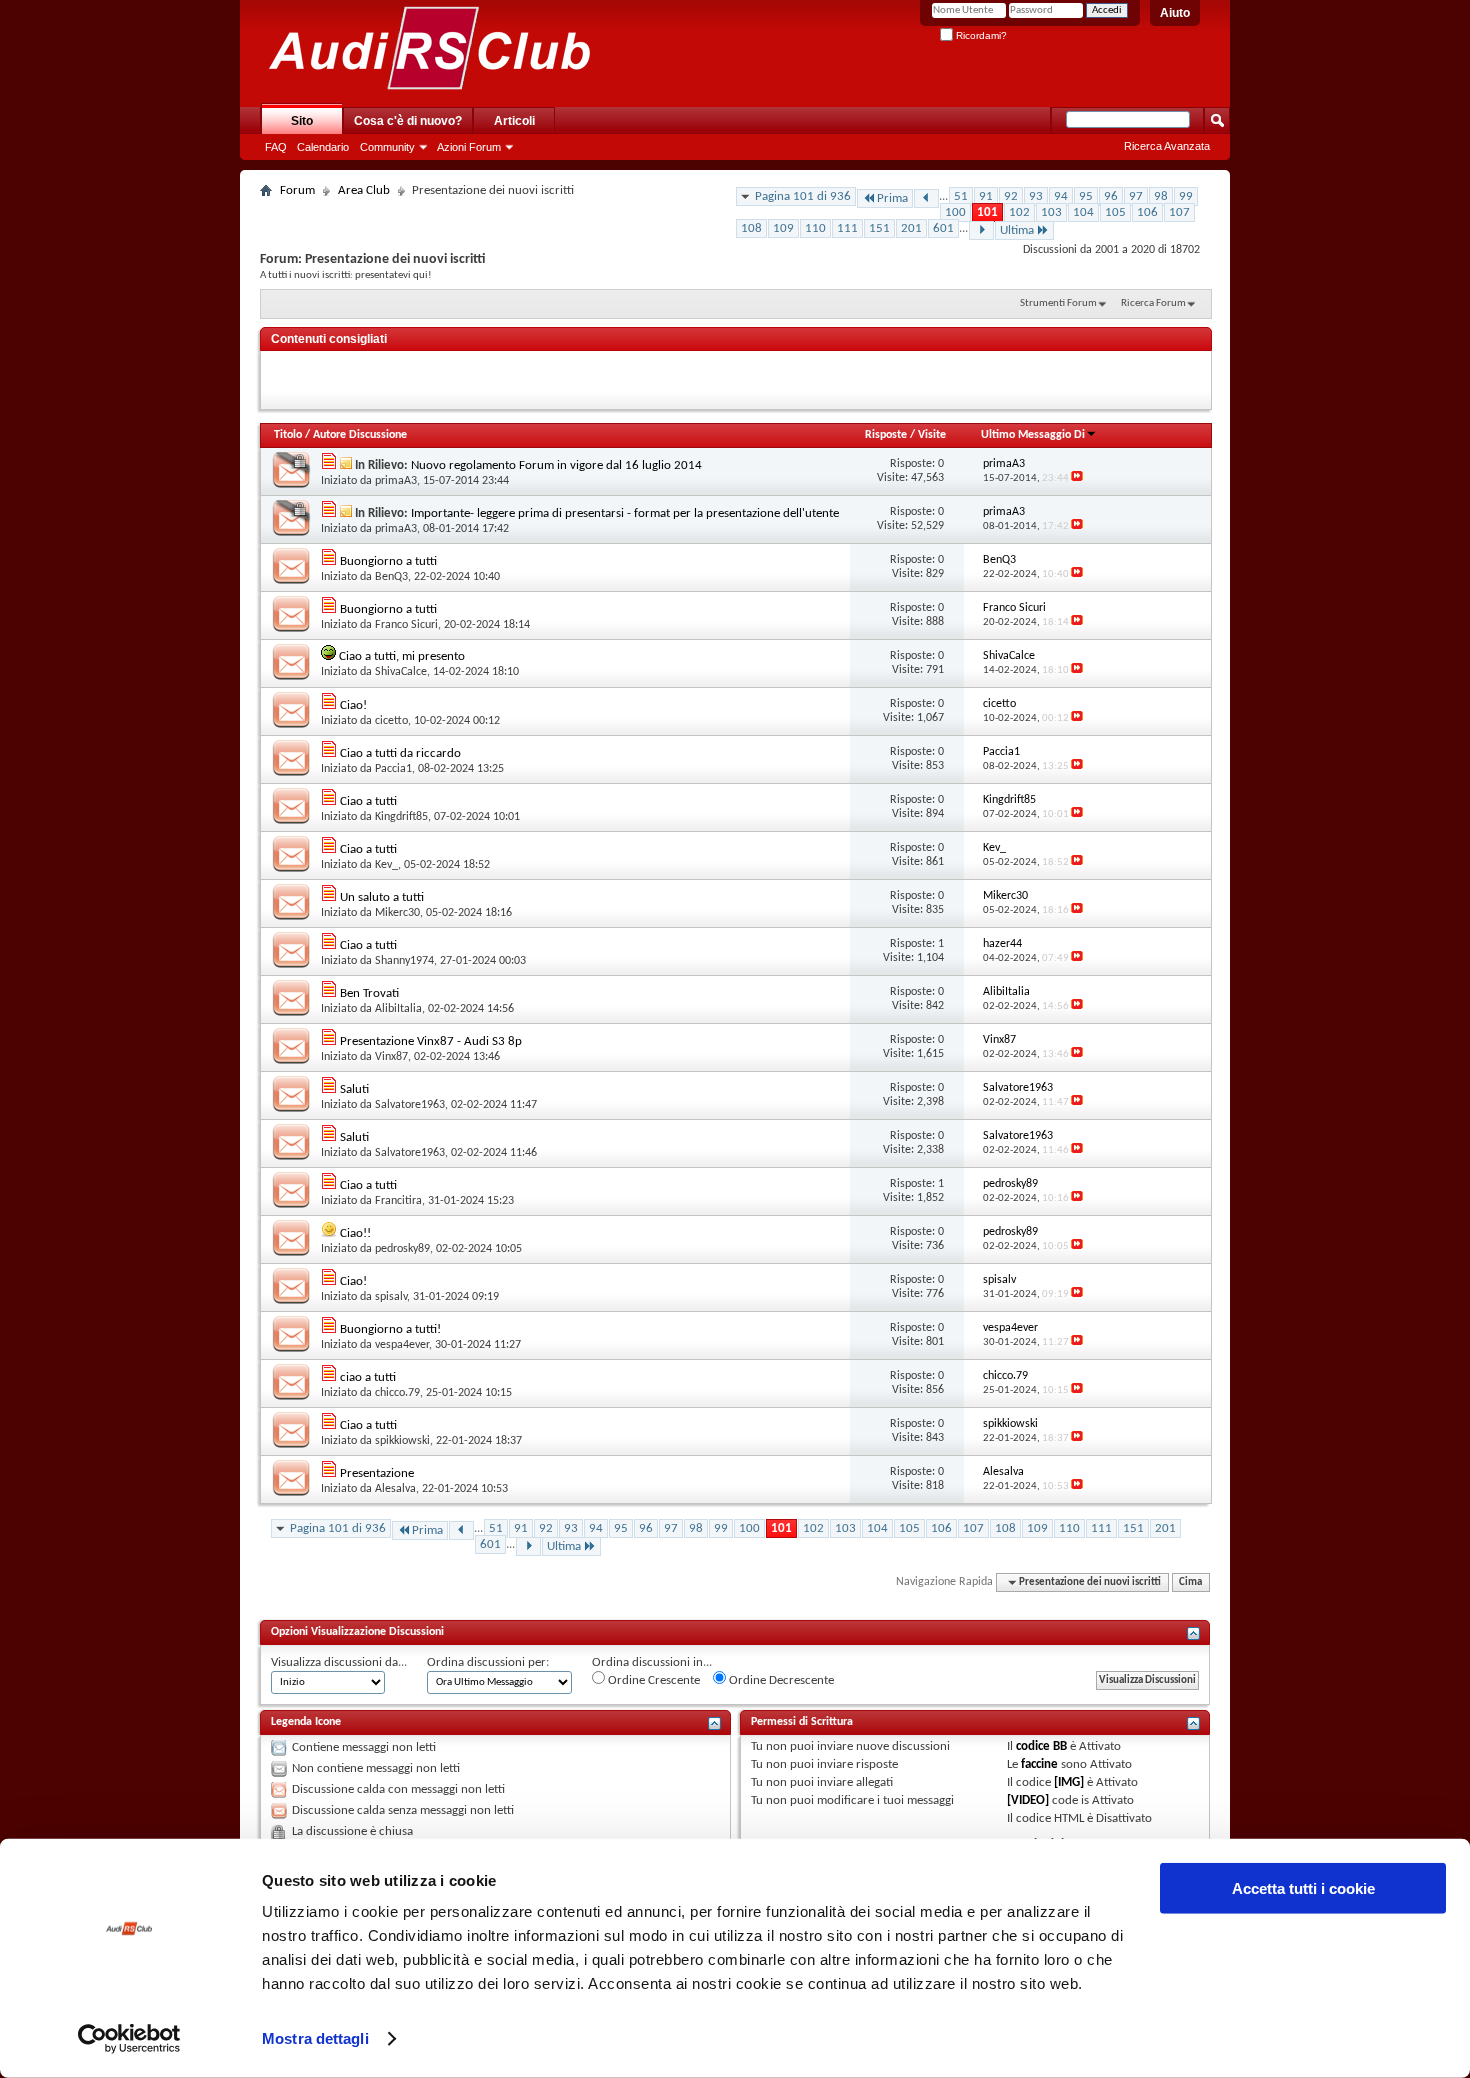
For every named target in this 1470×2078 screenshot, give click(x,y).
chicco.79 (397, 1393)
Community (387, 147)
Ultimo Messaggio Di (1033, 435)
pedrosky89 (402, 1249)
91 (986, 196)
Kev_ (386, 865)
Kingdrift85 (401, 817)
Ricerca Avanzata (1167, 146)
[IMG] (1069, 1782)
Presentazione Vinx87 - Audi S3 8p (431, 1041)
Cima (1190, 1582)
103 (1051, 212)
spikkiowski (402, 1441)
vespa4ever (402, 1345)
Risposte (886, 435)
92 (1011, 196)
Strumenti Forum (1058, 303)
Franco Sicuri (406, 625)
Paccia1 (393, 769)
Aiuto (1175, 13)
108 (751, 228)
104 (1083, 212)
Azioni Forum (469, 147)
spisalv (391, 1297)
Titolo (288, 435)
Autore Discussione (360, 435)
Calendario (323, 147)
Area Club (364, 190)
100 (955, 212)
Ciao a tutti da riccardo (400, 753)
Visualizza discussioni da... (339, 1662)
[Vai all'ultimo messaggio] (1077, 478)
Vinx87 (391, 1057)
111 (847, 228)
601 (943, 228)
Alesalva (395, 1489)
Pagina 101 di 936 (803, 196)
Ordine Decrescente (780, 1680)
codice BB (1041, 1746)
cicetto (391, 721)
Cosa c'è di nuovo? (408, 121)
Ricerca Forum (1153, 303)
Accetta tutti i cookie (1303, 1888)
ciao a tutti (368, 1377)
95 (1086, 196)
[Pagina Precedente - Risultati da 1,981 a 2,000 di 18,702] (926, 198)
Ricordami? (980, 35)
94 (1061, 196)
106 (1147, 212)
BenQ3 (391, 577)
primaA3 (396, 481)
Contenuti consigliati (329, 339)
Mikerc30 (397, 913)
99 (1186, 196)
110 (815, 228)
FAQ (276, 147)
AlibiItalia (398, 1009)
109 (783, 228)
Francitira (398, 1201)
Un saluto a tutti (382, 897)
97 (1136, 196)
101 (987, 212)
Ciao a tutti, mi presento (402, 656)
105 (1115, 212)
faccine (1039, 1764)
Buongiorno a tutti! (390, 1329)
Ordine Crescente (652, 1680)
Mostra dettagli (315, 2038)
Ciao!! (355, 1233)
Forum (297, 190)
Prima (892, 198)
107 (1179, 212)
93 (1036, 196)
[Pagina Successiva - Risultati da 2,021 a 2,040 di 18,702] (981, 230)
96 (1111, 196)
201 (911, 228)
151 (879, 228)
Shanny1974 (404, 961)
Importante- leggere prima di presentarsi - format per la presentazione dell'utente (625, 513)
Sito (302, 121)
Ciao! (353, 705)
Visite (932, 435)
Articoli (514, 121)
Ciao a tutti (368, 801)
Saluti (354, 1089)
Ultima (1017, 230)
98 (1161, 196)
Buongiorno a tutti (388, 561)
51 (961, 196)
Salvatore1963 (410, 1105)
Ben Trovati (369, 993)
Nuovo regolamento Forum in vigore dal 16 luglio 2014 (556, 465)
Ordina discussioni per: (488, 1662)
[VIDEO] (1028, 1800)
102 (1019, 212)
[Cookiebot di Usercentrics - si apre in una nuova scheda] (129, 2039)
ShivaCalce (401, 672)
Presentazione (377, 1473)
